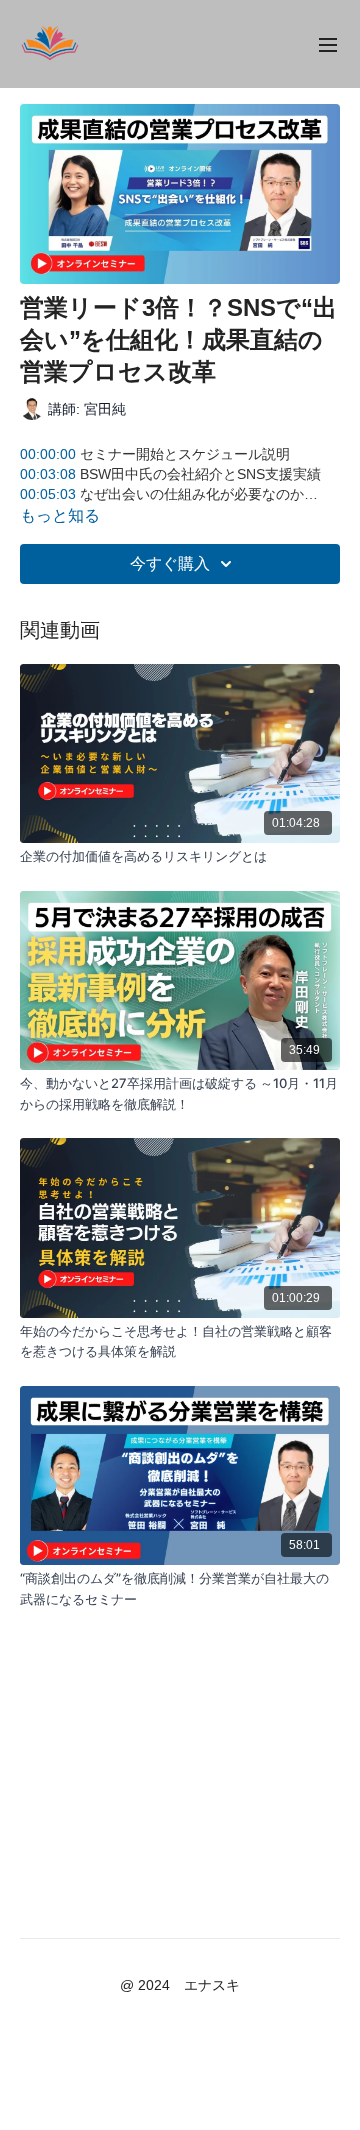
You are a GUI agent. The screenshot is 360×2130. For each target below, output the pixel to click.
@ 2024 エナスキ (180, 1985)
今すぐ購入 (170, 563)
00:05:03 (48, 494)
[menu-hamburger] (328, 44)
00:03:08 (48, 474)
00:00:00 (48, 454)
